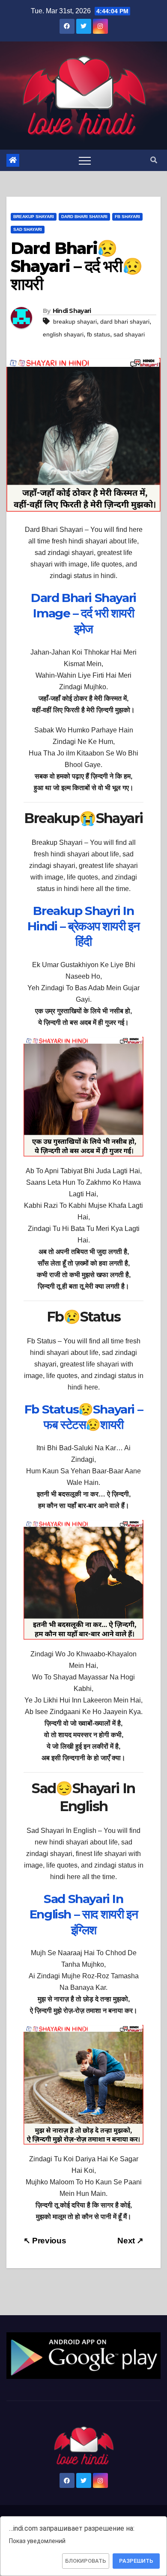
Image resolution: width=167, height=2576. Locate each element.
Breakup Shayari (34, 217)
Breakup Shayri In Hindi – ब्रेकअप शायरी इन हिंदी (83, 926)
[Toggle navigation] (85, 160)
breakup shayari (75, 322)
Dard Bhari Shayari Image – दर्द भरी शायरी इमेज (83, 613)
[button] (154, 160)
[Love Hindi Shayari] (83, 2355)
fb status (98, 334)
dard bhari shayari (125, 322)
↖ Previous (45, 2241)
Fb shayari (127, 217)
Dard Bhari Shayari (84, 217)
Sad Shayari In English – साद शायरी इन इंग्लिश (83, 1914)
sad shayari (129, 334)
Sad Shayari (28, 229)
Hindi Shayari (72, 311)
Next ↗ (130, 2241)
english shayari (63, 334)
